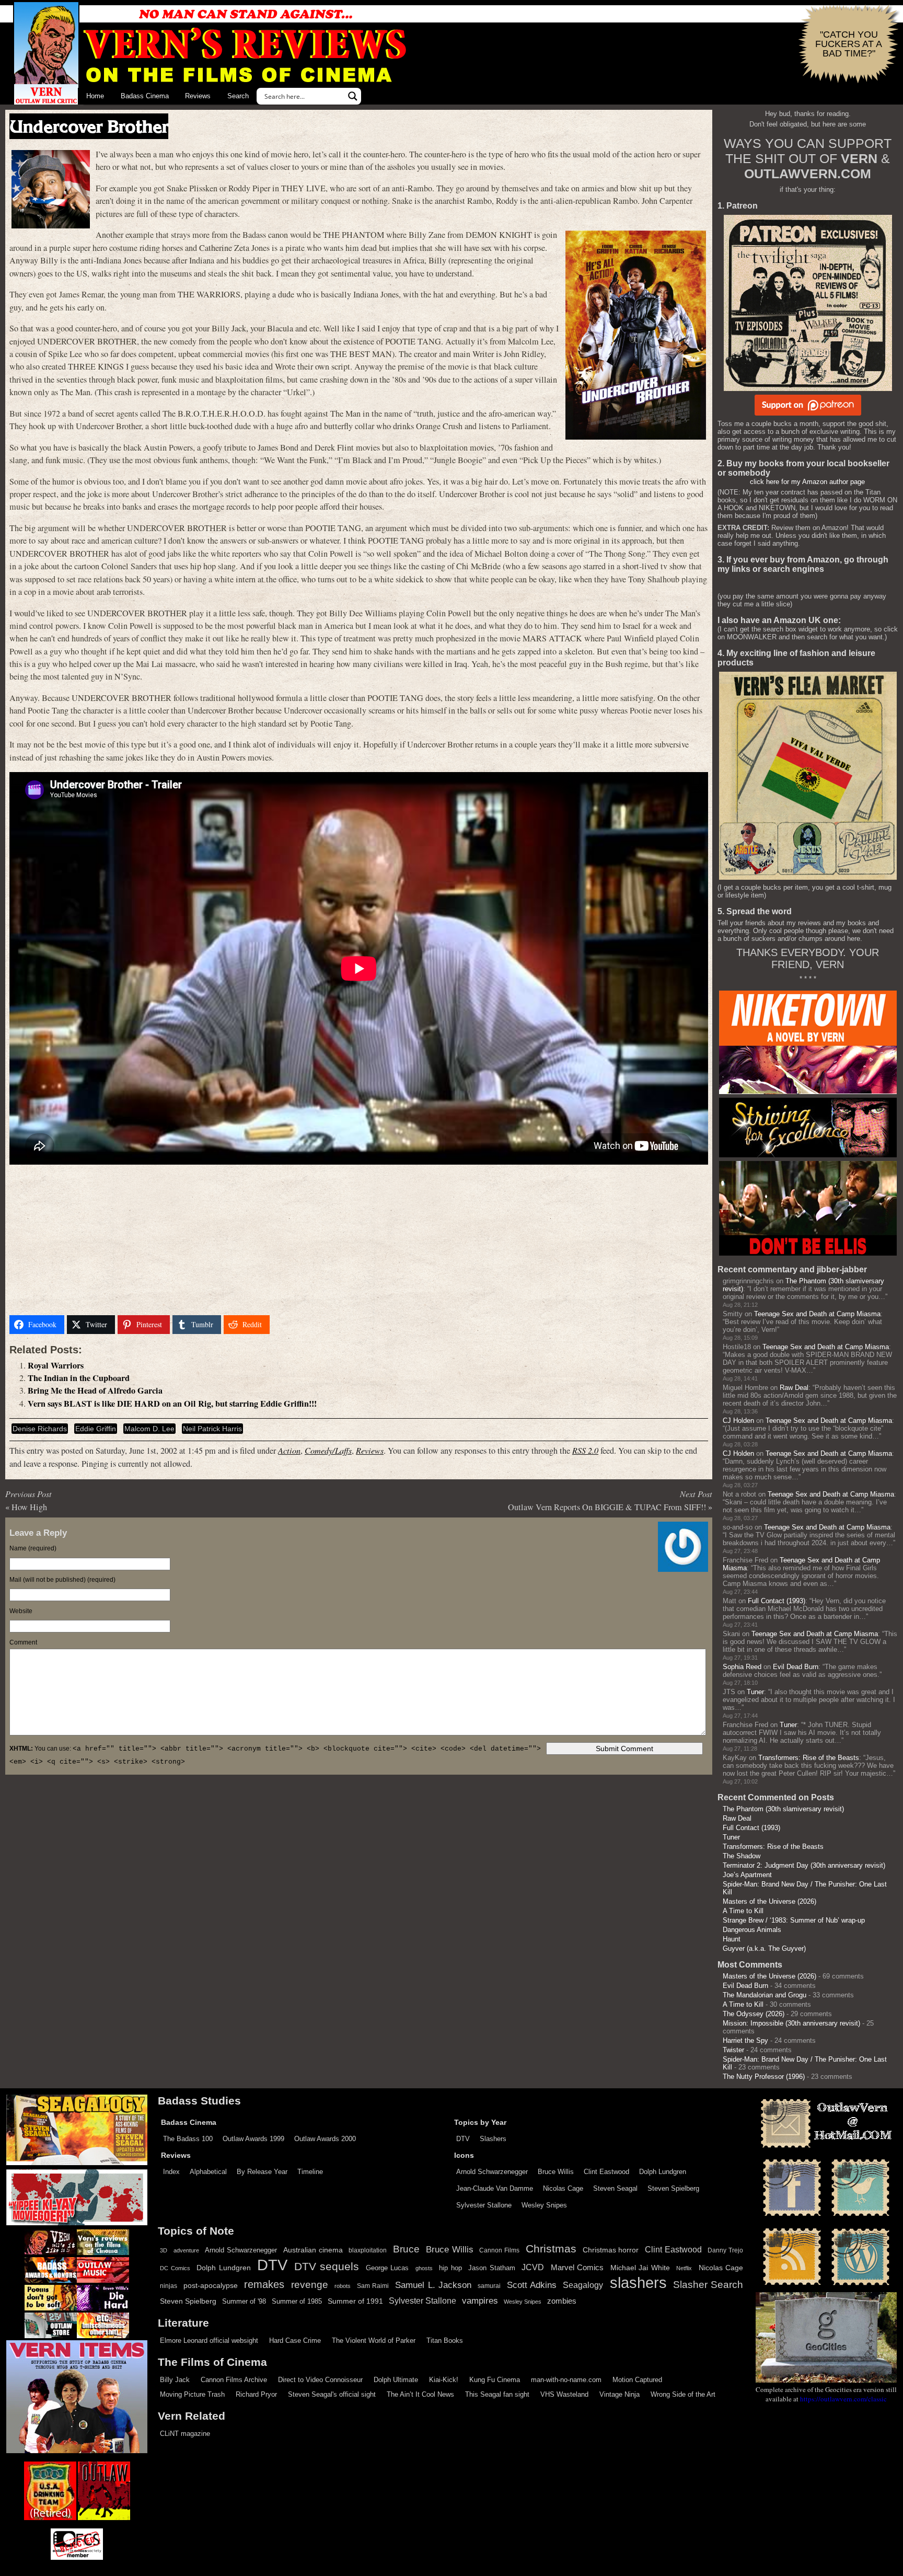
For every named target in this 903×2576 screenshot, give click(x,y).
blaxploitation (368, 2250)
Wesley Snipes (544, 2205)
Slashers (493, 2139)
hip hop (450, 2268)
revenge (310, 2285)
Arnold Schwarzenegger (492, 2172)
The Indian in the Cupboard (79, 1378)
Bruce (406, 2249)
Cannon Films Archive (234, 2380)
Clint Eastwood (606, 2172)
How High (29, 1507)
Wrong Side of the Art (683, 2394)
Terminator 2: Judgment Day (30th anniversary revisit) (804, 1865)
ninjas (169, 2286)
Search (238, 96)
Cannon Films (499, 2250)
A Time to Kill (743, 1911)
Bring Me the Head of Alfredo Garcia (95, 1390)
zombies (562, 2301)
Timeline (310, 2172)
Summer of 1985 (297, 2302)
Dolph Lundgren (663, 2172)
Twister (733, 2050)
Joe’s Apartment (747, 1875)
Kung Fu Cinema (495, 2380)
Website (21, 1611)
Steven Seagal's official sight (332, 2394)
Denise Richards (40, 1429)
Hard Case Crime (295, 2341)
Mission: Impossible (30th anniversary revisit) (791, 2023)
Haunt (732, 1939)
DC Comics (175, 2268)
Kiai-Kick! (444, 2380)
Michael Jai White (640, 2268)
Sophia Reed (742, 1667)
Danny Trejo (725, 2250)
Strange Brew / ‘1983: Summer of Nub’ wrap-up (794, 1920)
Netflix (684, 2268)
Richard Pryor (256, 2394)
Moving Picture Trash (192, 2394)
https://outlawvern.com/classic (843, 2399)
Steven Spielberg (673, 2188)
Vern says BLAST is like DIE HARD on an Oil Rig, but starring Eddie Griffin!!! (172, 1404)
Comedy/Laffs (328, 1450)
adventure (186, 2250)
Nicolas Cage (563, 2188)
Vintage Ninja (620, 2394)
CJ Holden (738, 1421)
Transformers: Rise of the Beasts (809, 1758)
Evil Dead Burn (796, 1667)
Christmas (551, 2249)
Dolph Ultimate (396, 2380)
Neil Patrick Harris (212, 1429)
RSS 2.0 (585, 1450)
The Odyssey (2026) (754, 2014)
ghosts (424, 2268)
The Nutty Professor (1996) (764, 2077)
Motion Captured (637, 2380)
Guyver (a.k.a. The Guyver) (764, 1948)
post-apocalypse (211, 2286)
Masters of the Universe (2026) (769, 1901)
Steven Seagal (615, 2188)
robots (343, 2286)
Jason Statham (492, 2268)
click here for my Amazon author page (807, 482)
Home (95, 96)
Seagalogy (583, 2285)
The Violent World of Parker (374, 2341)
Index (171, 2172)
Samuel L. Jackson (433, 2285)
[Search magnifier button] (353, 96)
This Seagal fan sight (497, 2394)
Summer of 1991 (355, 2301)
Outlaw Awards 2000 (325, 2139)
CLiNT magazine (185, 2434)
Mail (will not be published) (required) (62, 1580)
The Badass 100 (188, 2139)
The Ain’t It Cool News (420, 2394)
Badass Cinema (145, 96)
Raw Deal (794, 1388)
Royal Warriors (56, 1365)
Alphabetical (208, 2172)
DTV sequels (327, 2266)
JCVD (533, 2267)
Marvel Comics (577, 2267)
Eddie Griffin (96, 1429)
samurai (489, 2286)
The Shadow (742, 1856)
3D (164, 2250)
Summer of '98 (244, 2302)
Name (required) (33, 1548)
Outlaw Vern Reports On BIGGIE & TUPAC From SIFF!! (607, 1507)
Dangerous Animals (752, 1930)
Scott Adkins (532, 2285)
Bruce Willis (556, 2172)
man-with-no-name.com (566, 2380)
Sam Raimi (373, 2286)
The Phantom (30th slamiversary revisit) (783, 1809)
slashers (638, 2283)
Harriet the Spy (745, 2040)
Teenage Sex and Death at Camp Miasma (817, 1314)
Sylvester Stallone (484, 2205)
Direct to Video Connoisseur (320, 2380)
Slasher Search (708, 2285)
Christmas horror (611, 2250)
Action (289, 1450)
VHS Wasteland (564, 2394)
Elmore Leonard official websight (209, 2341)
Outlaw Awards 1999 (253, 2139)
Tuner (755, 1692)
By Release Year (262, 2172)
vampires (480, 2301)
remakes (264, 2284)
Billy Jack (175, 2380)
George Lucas (387, 2268)
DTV (463, 2139)
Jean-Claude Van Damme (495, 2188)
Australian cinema (313, 2250)
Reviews (198, 96)
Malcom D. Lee (149, 1429)
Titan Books (445, 2341)
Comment (23, 1642)
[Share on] (286, 1325)
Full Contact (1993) (777, 1601)
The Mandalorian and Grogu (765, 1995)
